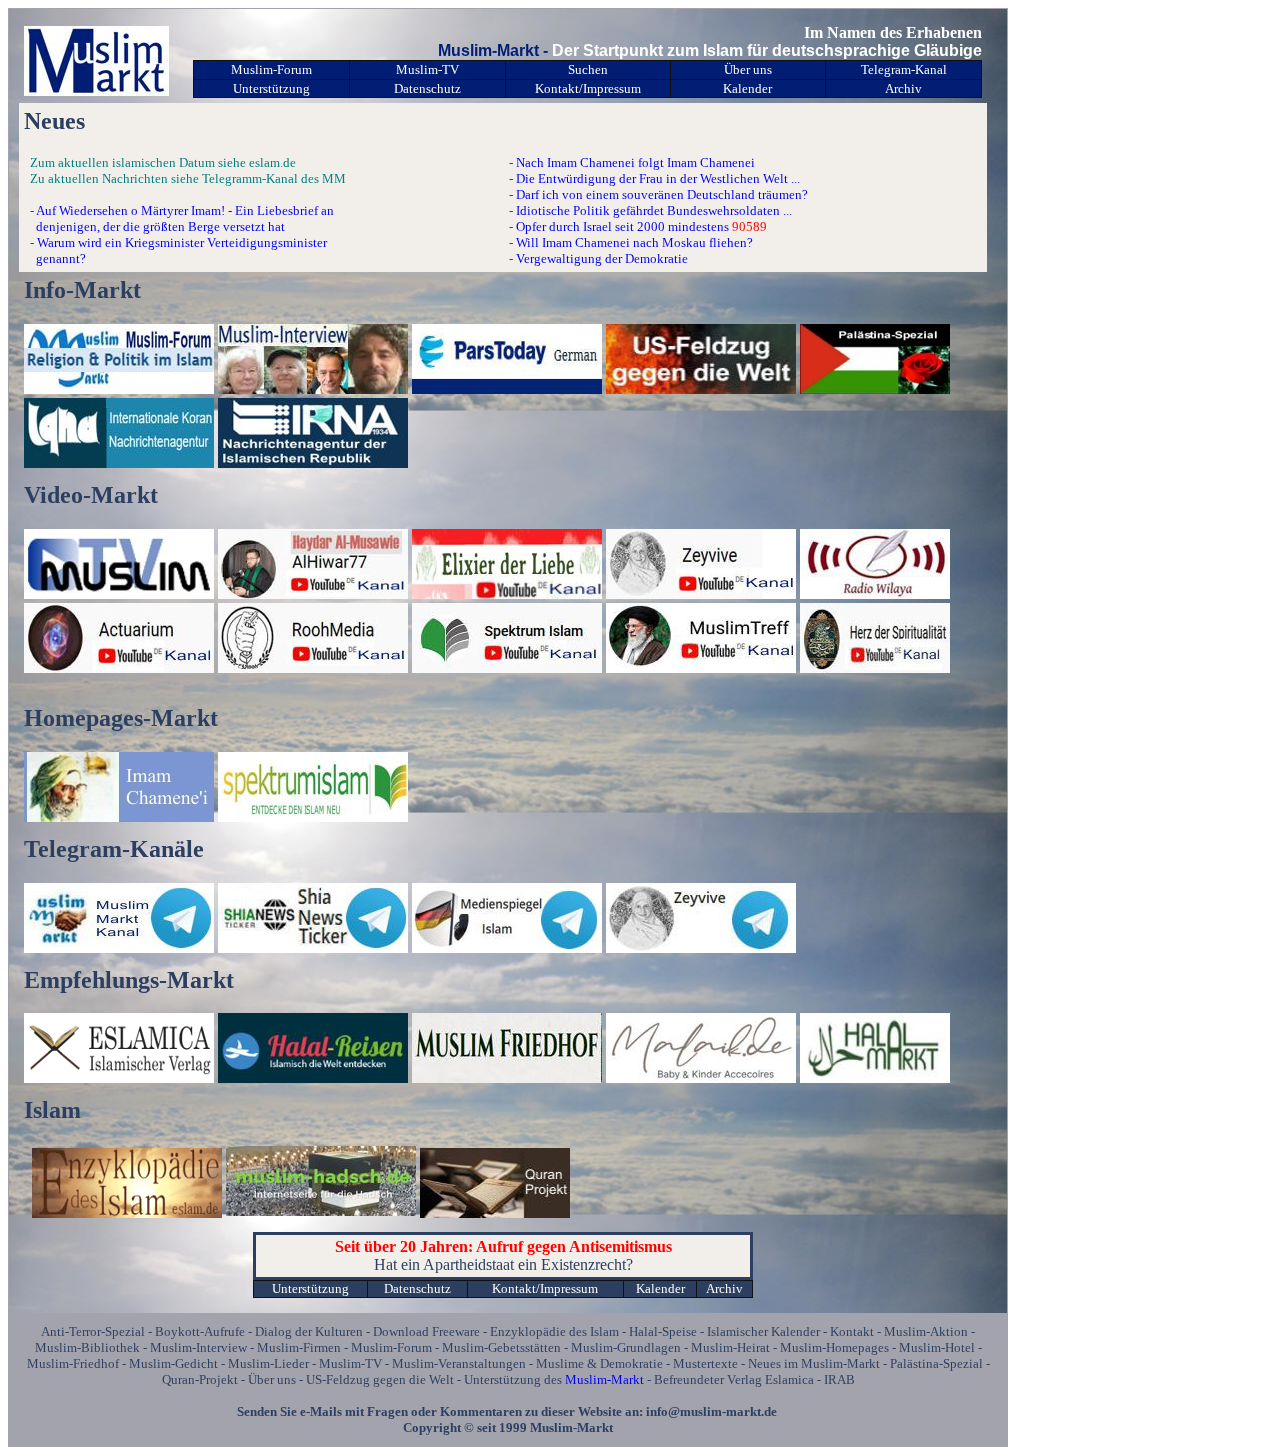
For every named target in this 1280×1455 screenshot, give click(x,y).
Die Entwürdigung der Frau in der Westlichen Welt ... (658, 178)
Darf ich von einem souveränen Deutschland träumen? (662, 194)
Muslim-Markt (604, 1379)
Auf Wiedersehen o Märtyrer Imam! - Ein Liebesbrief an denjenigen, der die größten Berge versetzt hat (179, 218)
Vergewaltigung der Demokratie (602, 258)
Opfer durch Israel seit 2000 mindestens (622, 226)
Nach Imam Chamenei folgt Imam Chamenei (635, 162)
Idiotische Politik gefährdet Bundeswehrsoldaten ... (654, 210)
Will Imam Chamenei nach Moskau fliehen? (634, 242)
